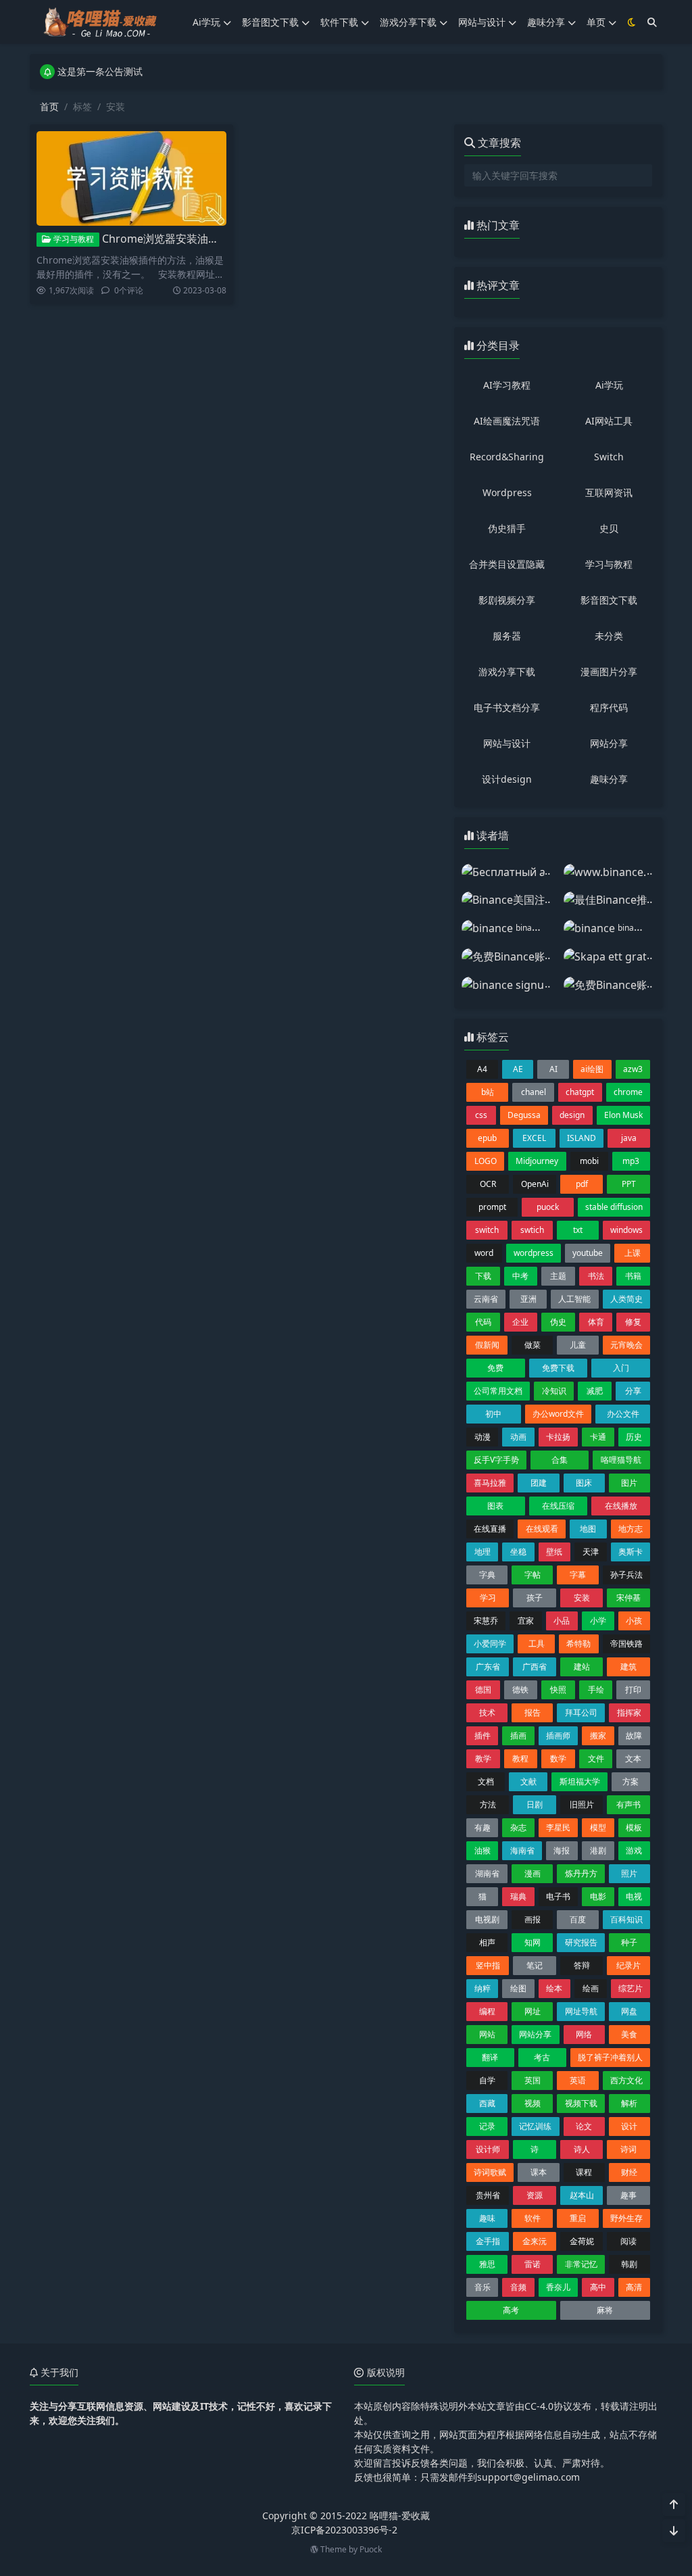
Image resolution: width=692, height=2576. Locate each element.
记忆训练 (535, 2126)
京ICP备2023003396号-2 (344, 2530)
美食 (629, 2034)
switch (487, 1230)
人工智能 (574, 1299)
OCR (488, 1184)
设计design (507, 779)
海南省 (522, 1850)
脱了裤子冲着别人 (610, 2057)
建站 (582, 1667)
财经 (629, 2172)
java (629, 1138)
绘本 (554, 1988)
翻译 (490, 2057)
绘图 (518, 1988)
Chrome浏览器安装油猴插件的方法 (188, 239)
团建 (539, 1483)
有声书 (628, 1804)
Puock (371, 2549)
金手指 (488, 2241)
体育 (596, 1322)
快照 (558, 1690)
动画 (518, 1437)
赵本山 (582, 2195)
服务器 (507, 636)
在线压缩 (558, 1506)
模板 (634, 1827)
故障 (634, 1735)
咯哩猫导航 (621, 1460)
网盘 (629, 2011)
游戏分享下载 (408, 22)
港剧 (598, 1850)
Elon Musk (623, 1115)
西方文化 (626, 2080)
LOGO (486, 1161)
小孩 (634, 1621)
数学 (558, 1758)
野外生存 (626, 2218)
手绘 (596, 1690)
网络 (584, 2034)
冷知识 (554, 1391)
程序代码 (609, 707)
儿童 (578, 1345)
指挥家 (629, 1712)
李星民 (558, 1827)
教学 (483, 1758)
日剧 (535, 1804)
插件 (483, 1735)
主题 (558, 1276)
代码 (483, 1322)
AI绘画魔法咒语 (507, 421)
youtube (588, 1253)
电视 (634, 1896)
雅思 (487, 2264)
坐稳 (518, 1552)
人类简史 (626, 1299)
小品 (562, 1621)
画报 (533, 1919)
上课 (633, 1253)
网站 (487, 2034)
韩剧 (629, 2264)
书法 (596, 1276)
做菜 (533, 1345)
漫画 (533, 1873)
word (484, 1253)
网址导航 (581, 2011)
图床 (584, 1483)
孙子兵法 (626, 1575)
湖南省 (487, 1873)
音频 (518, 2287)
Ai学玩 (206, 22)
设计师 (488, 2149)
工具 (537, 1644)
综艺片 (631, 1988)
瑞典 (518, 1896)
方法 (488, 1804)
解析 (629, 2103)
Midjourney (537, 1161)
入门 (621, 1368)
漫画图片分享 (609, 672)
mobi (589, 1161)
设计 (629, 2126)
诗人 (582, 2149)
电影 (598, 1896)
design (572, 1115)
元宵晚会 (626, 1345)
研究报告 (581, 1942)
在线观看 (542, 1529)
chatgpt (580, 1092)
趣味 (487, 2218)
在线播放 (621, 1506)
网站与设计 (482, 22)
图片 (629, 1483)
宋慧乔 (486, 1621)
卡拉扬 (558, 1437)
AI (553, 1069)
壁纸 (554, 1552)
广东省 (488, 1667)
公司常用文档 (498, 1391)
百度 (578, 1919)
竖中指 (488, 1965)
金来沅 (535, 2241)
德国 (483, 1690)
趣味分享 (546, 22)
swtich (532, 1230)
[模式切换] (632, 22)
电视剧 (487, 1919)
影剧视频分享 (507, 600)
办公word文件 (558, 1414)
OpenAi (535, 1184)
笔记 (535, 1965)
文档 (486, 1781)
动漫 (483, 1437)
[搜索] (652, 22)
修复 (633, 1322)
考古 (542, 2057)
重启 (578, 2218)
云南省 (486, 1299)
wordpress (534, 1253)
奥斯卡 (631, 1552)
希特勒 (578, 1644)
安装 (582, 1598)
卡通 (598, 1437)
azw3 (633, 1069)
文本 (633, 1758)
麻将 (605, 2310)
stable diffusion (614, 1207)
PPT (629, 1184)
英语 (578, 2080)
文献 (528, 1781)
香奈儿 (558, 2287)
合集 (560, 1460)
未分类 (609, 636)
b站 (488, 1092)
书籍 (633, 1276)
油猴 (483, 1850)
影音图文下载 (270, 22)
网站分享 (609, 743)
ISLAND (582, 1138)
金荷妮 (582, 2241)
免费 (495, 1368)
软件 (533, 2218)
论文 (584, 2126)
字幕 (578, 1575)
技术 (487, 1712)
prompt (492, 1207)
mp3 (631, 1161)
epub (487, 1138)
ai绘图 (592, 1069)
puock (548, 1207)
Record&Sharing (507, 457)
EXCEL (534, 1138)
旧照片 (582, 1804)
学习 (488, 1598)
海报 (562, 1850)
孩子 (535, 1598)
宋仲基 (628, 1598)
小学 (598, 1621)
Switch (609, 457)
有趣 (483, 1827)
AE (518, 1069)
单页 (596, 22)
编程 (487, 2011)
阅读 (628, 2241)
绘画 (591, 1988)
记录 (487, 2126)
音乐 (483, 2287)
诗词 (628, 2149)
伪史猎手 (507, 528)
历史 (634, 1437)
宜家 (526, 1621)
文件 (596, 1758)
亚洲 (528, 1299)
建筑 (628, 1667)
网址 (533, 2011)
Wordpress (507, 492)
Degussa (524, 1115)
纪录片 (628, 1965)
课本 (539, 2172)
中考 (520, 1276)
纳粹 (483, 1988)
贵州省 (488, 2195)
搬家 (598, 1735)
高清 (634, 2287)
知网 (533, 1942)
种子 (629, 1942)
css (481, 1115)
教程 (520, 1758)
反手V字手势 (496, 1460)
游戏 (634, 1850)
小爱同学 (490, 1644)
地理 (483, 1552)
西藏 (487, 2103)
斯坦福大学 (580, 1781)
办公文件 (623, 1414)
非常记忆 (581, 2264)
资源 (535, 2195)
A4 (482, 1069)
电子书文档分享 (507, 707)
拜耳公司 (581, 1712)
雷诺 (533, 2264)
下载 (483, 1276)
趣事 (628, 2195)
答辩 (582, 1965)
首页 (49, 106)
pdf (582, 1184)
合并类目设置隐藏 (507, 564)
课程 (584, 2172)
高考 (511, 2310)
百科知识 (626, 1919)
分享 (633, 1391)
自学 (487, 2080)
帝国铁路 (626, 1644)
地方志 (631, 1529)
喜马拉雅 (490, 1483)
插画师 (558, 1735)
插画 (518, 1735)
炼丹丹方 (581, 1873)
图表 (495, 1506)
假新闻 (487, 1345)
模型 (598, 1827)
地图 (588, 1529)
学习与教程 (73, 239)
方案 (631, 1781)
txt (578, 1230)
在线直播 (490, 1529)
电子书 (558, 1896)
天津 (591, 1552)
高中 (598, 2287)
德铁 (520, 1690)
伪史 (558, 1322)
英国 (533, 2080)
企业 (520, 1322)
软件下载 (339, 22)
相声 (487, 1942)
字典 (487, 1575)
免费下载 (558, 1368)
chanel (534, 1092)
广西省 (535, 1667)
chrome (628, 1092)
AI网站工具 (609, 421)
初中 (493, 1414)
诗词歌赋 (490, 2172)
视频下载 (581, 2103)
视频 (533, 2103)
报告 (533, 1712)
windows (626, 1230)
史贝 (609, 528)
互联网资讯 (609, 492)
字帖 (533, 1575)
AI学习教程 (507, 385)
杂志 (518, 1827)
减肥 (595, 1391)
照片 (629, 1873)
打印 (633, 1690)
